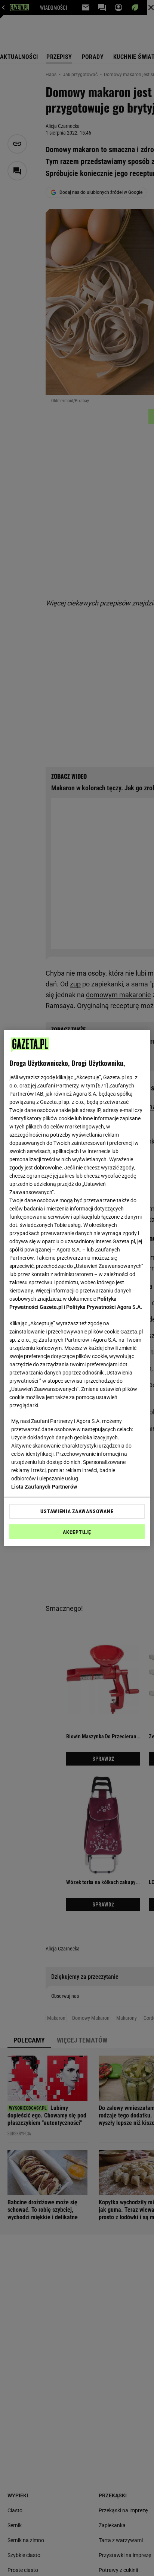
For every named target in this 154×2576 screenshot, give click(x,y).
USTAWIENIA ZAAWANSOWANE (77, 1511)
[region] (77, 1288)
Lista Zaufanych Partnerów (44, 1487)
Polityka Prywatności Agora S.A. (104, 1307)
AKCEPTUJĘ (77, 1532)
